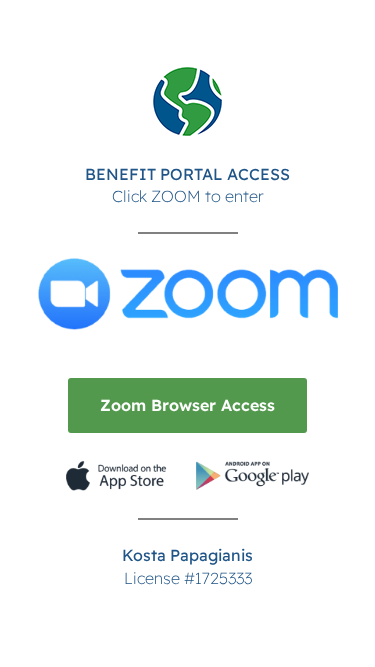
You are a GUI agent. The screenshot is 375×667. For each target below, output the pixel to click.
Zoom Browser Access (187, 405)
